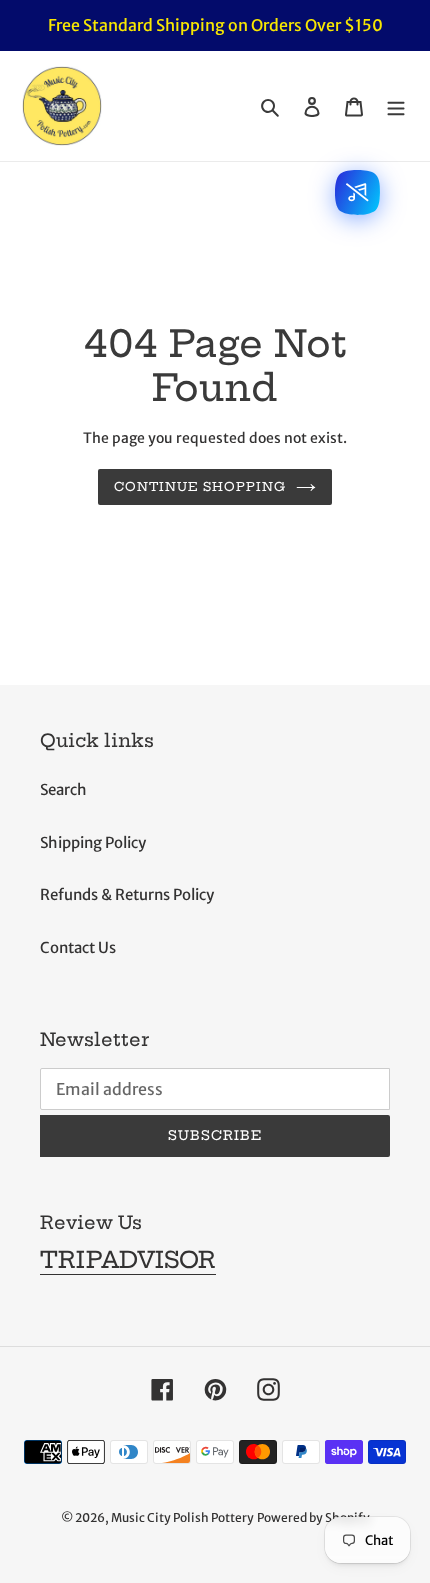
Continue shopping (200, 486)
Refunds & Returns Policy (127, 894)
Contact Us (78, 947)
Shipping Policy (93, 842)
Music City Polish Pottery (182, 1517)
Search (63, 789)
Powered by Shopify (313, 1517)
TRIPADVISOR (128, 1259)
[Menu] (396, 106)
